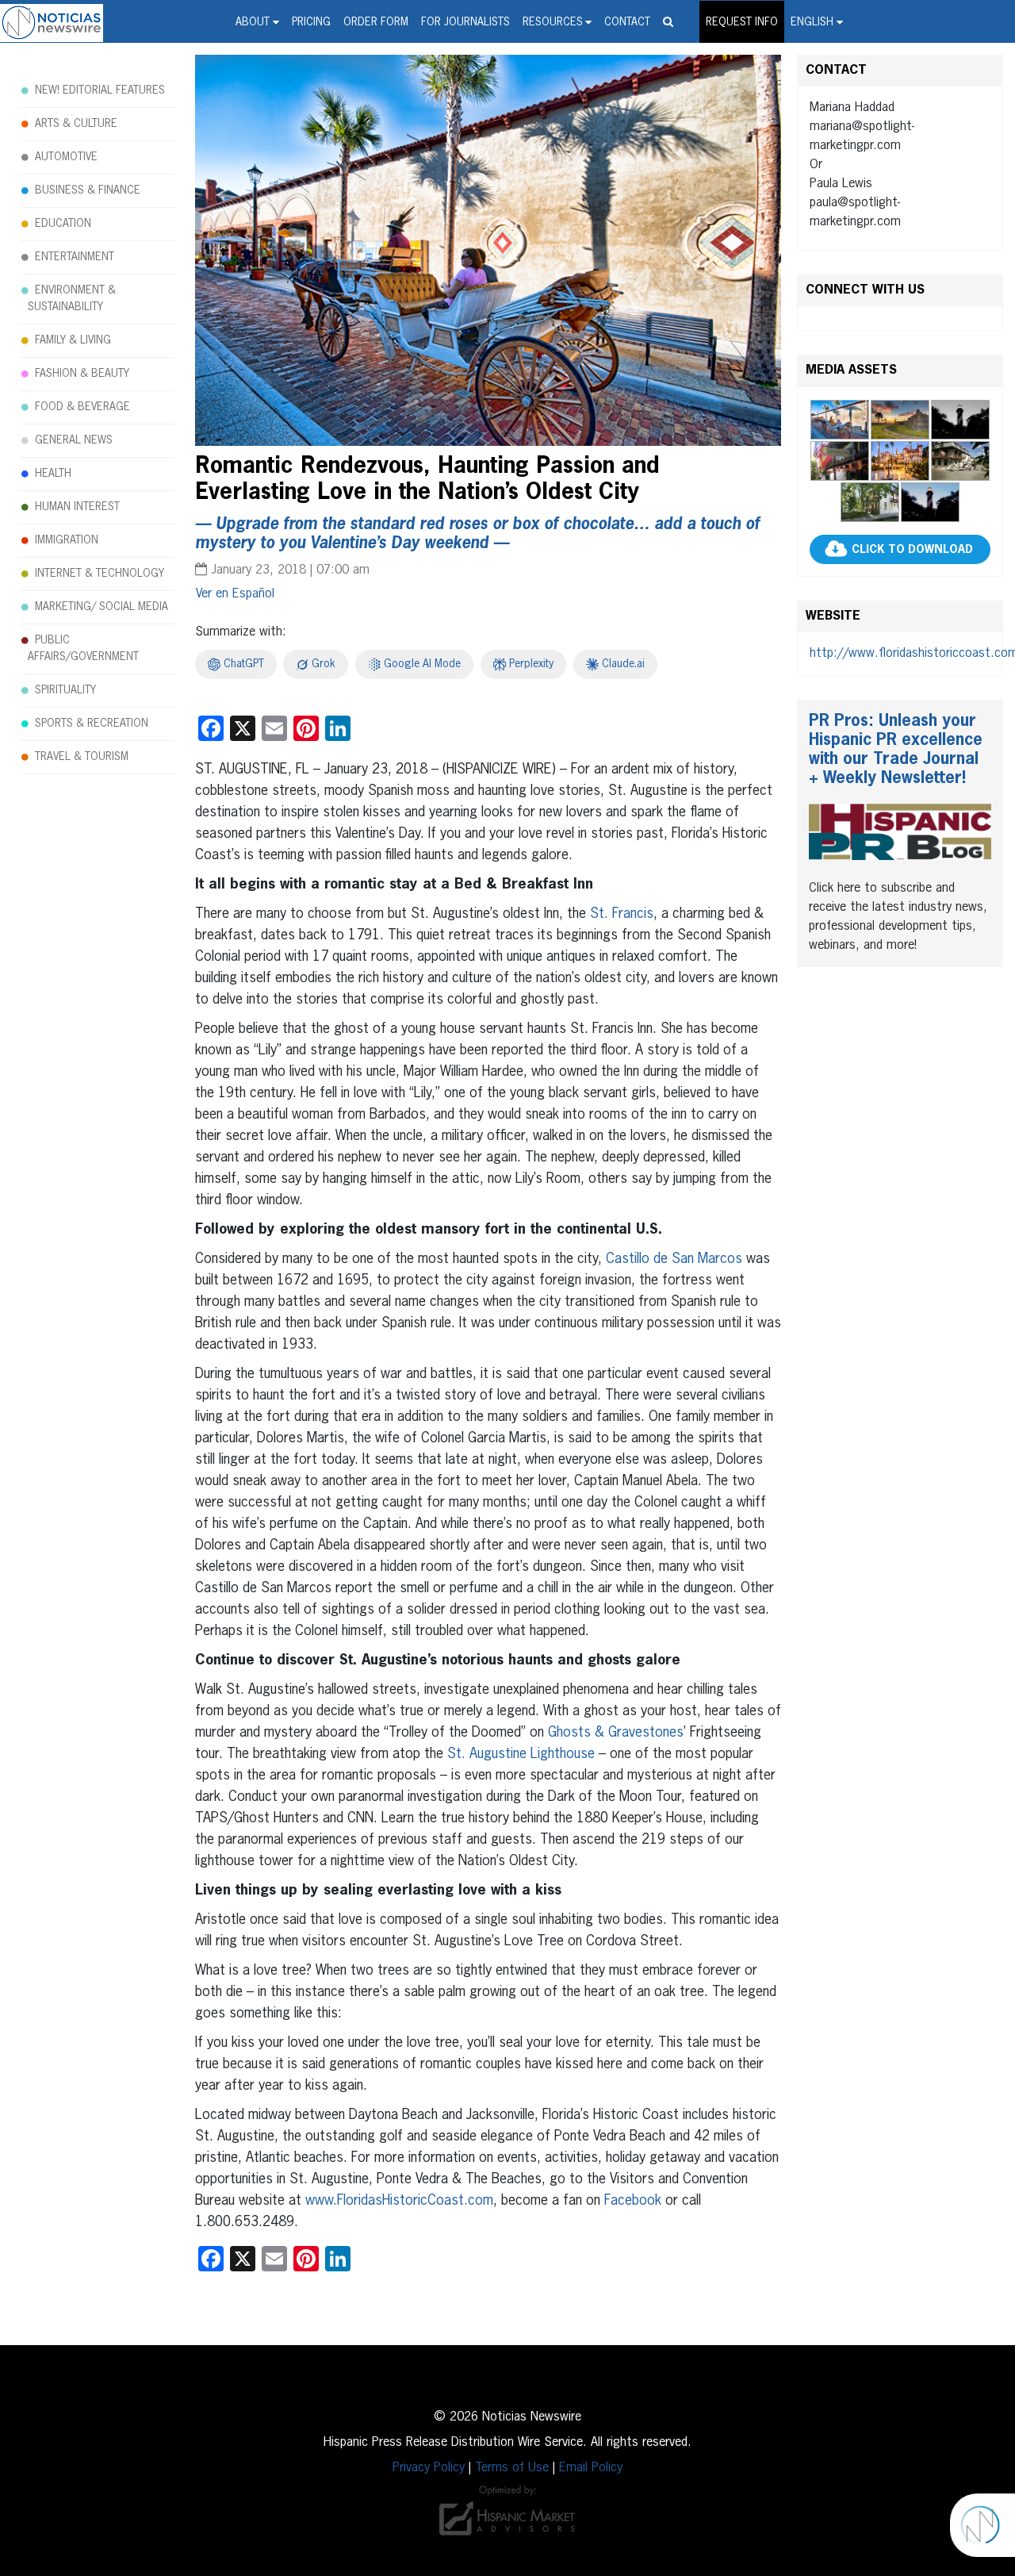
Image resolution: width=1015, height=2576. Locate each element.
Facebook (633, 2201)
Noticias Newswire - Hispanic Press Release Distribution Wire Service (52, 23)
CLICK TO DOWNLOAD (912, 550)
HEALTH (53, 474)
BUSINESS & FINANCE (88, 190)
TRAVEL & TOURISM (82, 757)
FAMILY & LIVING (73, 340)
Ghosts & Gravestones (616, 1733)
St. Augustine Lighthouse (521, 1754)
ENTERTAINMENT (75, 257)
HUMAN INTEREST (77, 507)
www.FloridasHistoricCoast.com (399, 2201)
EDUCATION (63, 224)
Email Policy (591, 2468)
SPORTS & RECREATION (92, 724)
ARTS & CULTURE (76, 124)
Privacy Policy (429, 2468)
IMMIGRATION (67, 540)
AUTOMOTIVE (66, 157)
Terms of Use (512, 2468)
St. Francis (622, 914)
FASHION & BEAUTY (82, 374)
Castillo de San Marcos (674, 1259)
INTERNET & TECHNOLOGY (100, 574)
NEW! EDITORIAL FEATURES (100, 90)
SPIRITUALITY (65, 690)
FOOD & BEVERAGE (82, 407)
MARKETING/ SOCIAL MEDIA (101, 607)
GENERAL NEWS (74, 440)
